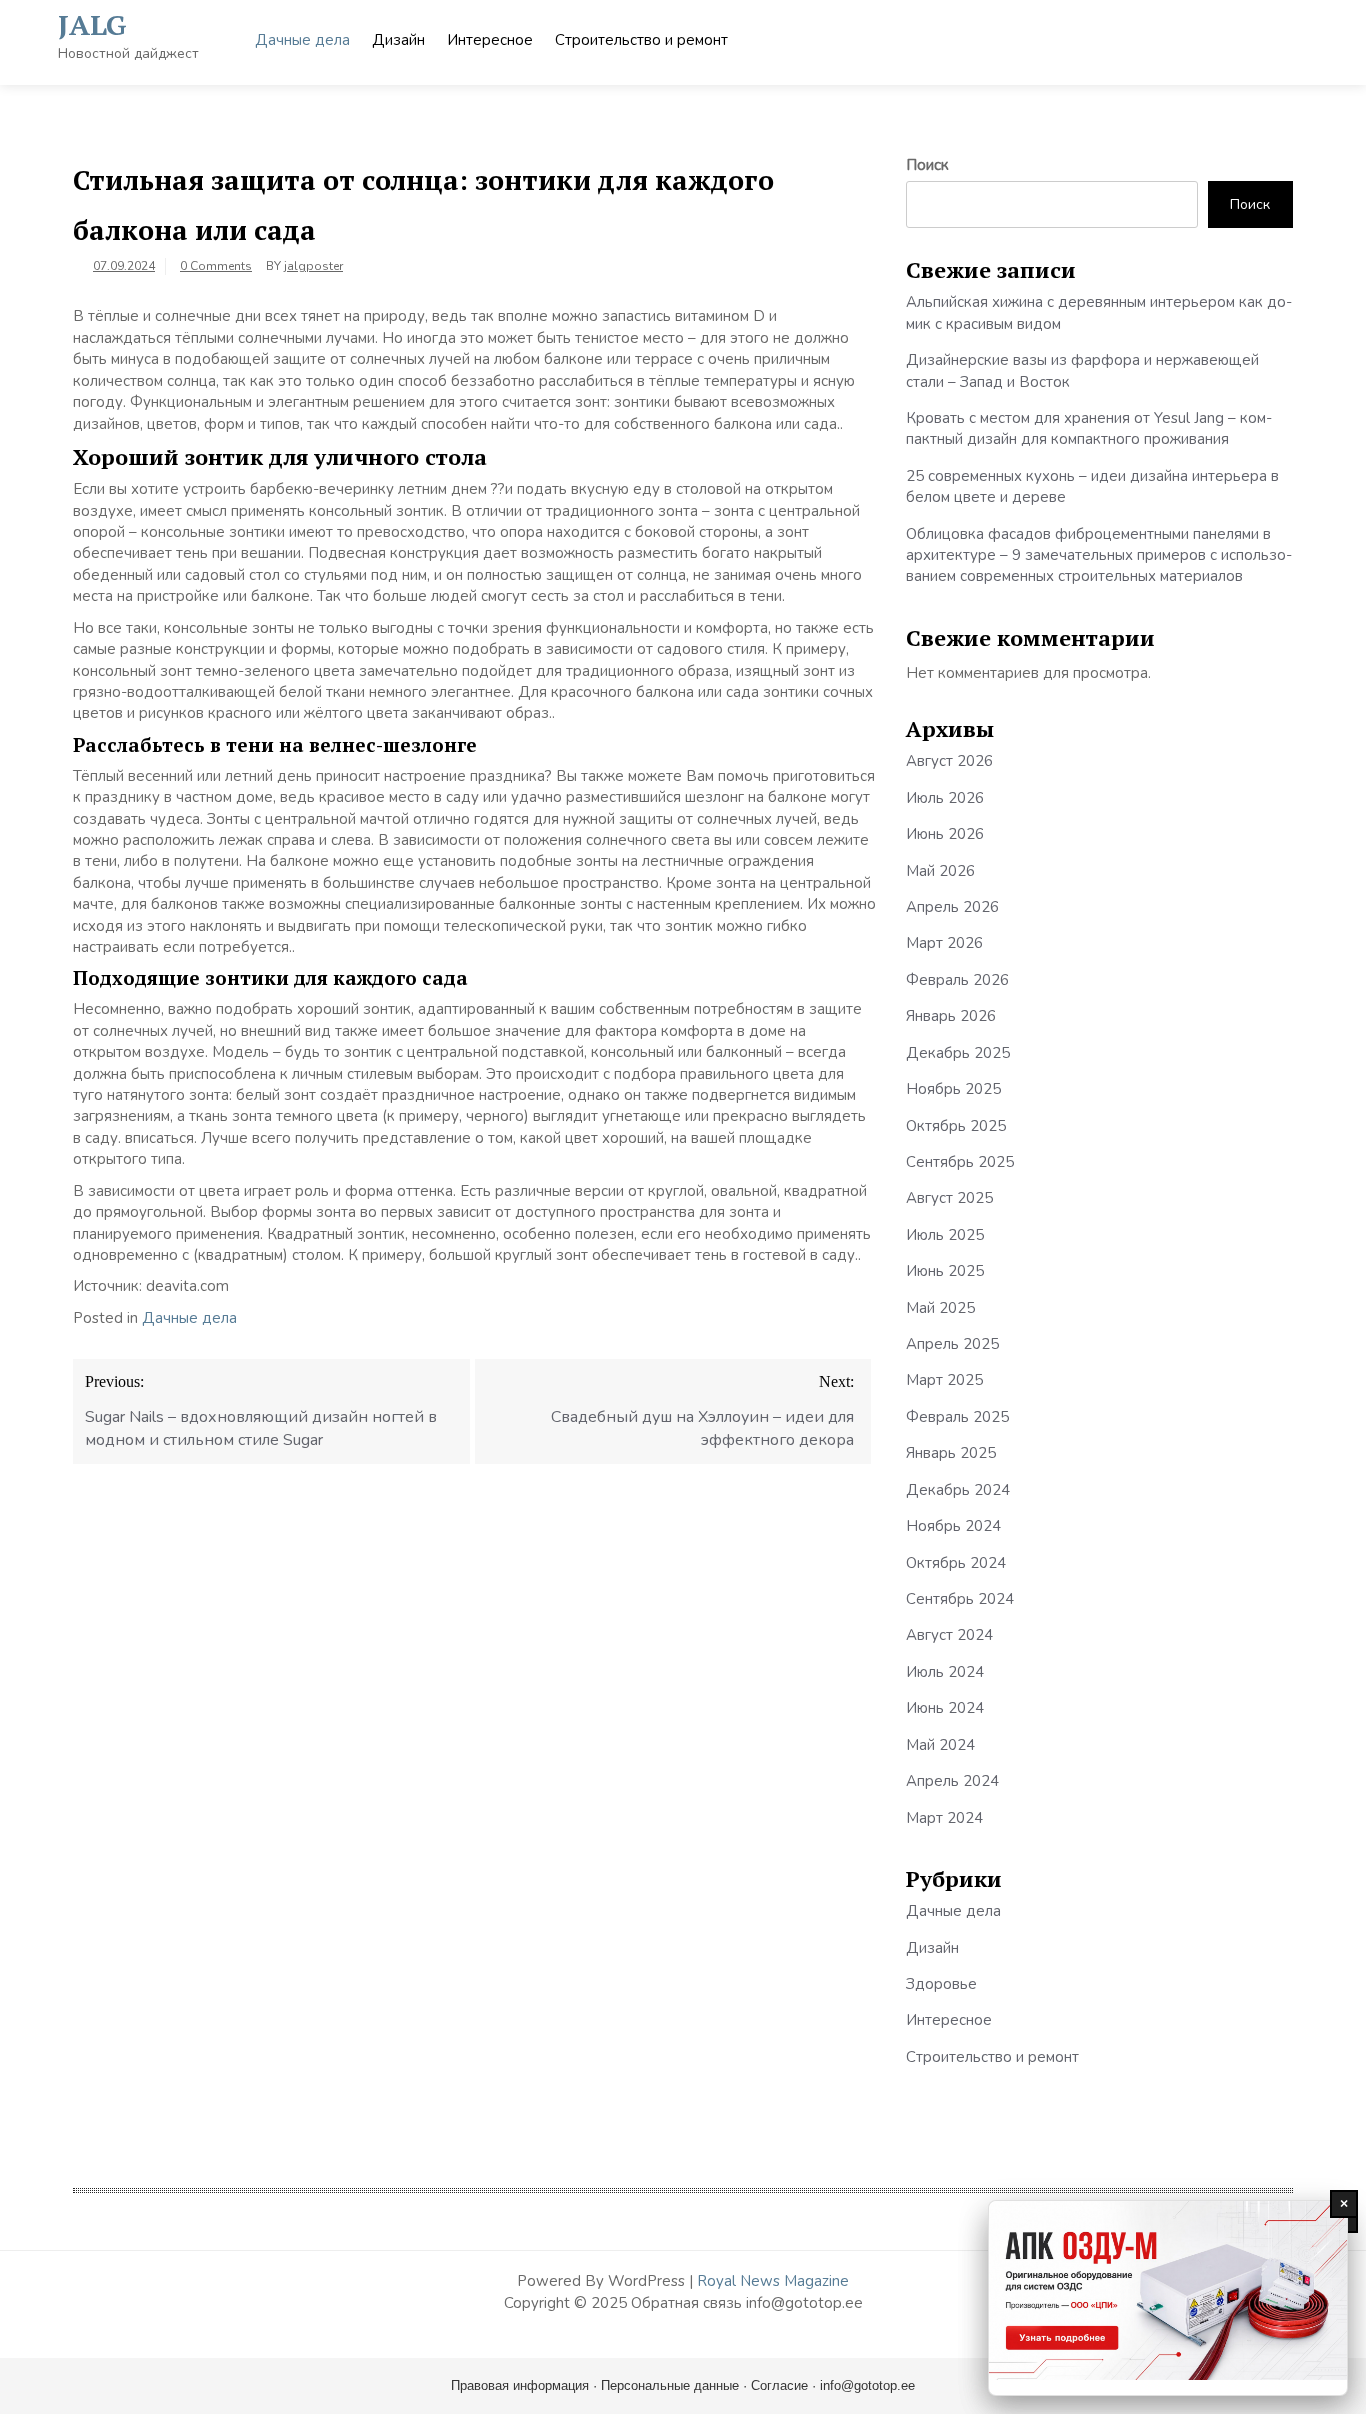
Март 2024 (944, 1818)
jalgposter (313, 266)
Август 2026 (949, 761)
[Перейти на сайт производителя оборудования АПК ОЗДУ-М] (1168, 2298)
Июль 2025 (945, 1235)
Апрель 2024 (952, 1781)
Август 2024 (949, 1635)
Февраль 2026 (957, 980)
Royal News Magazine (773, 2281)
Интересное (490, 40)
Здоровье (941, 1984)
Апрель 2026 (952, 907)
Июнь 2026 (945, 834)
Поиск (927, 165)
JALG (92, 24)
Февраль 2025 (957, 1417)
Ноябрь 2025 (953, 1089)
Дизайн (398, 40)
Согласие (779, 2385)
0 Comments (216, 266)
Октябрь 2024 (956, 1563)
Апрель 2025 (952, 1344)
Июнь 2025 (945, 1271)
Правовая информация (520, 2385)
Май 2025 (940, 1308)
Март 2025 (944, 1380)
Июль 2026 (945, 798)
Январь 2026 (951, 1016)
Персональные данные (670, 2385)
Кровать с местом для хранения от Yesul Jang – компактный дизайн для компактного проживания (1089, 428)
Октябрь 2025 (956, 1126)
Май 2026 (940, 871)
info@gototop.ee (867, 2385)
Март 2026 (944, 943)
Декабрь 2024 (958, 1490)
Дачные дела (302, 40)
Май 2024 (940, 1745)
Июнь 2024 (945, 1708)
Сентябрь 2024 (960, 1599)
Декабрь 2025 (958, 1053)
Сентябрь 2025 (960, 1162)
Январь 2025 (951, 1453)
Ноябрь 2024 (953, 1526)
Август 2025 (949, 1198)
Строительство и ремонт (641, 40)
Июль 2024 (945, 1672)
